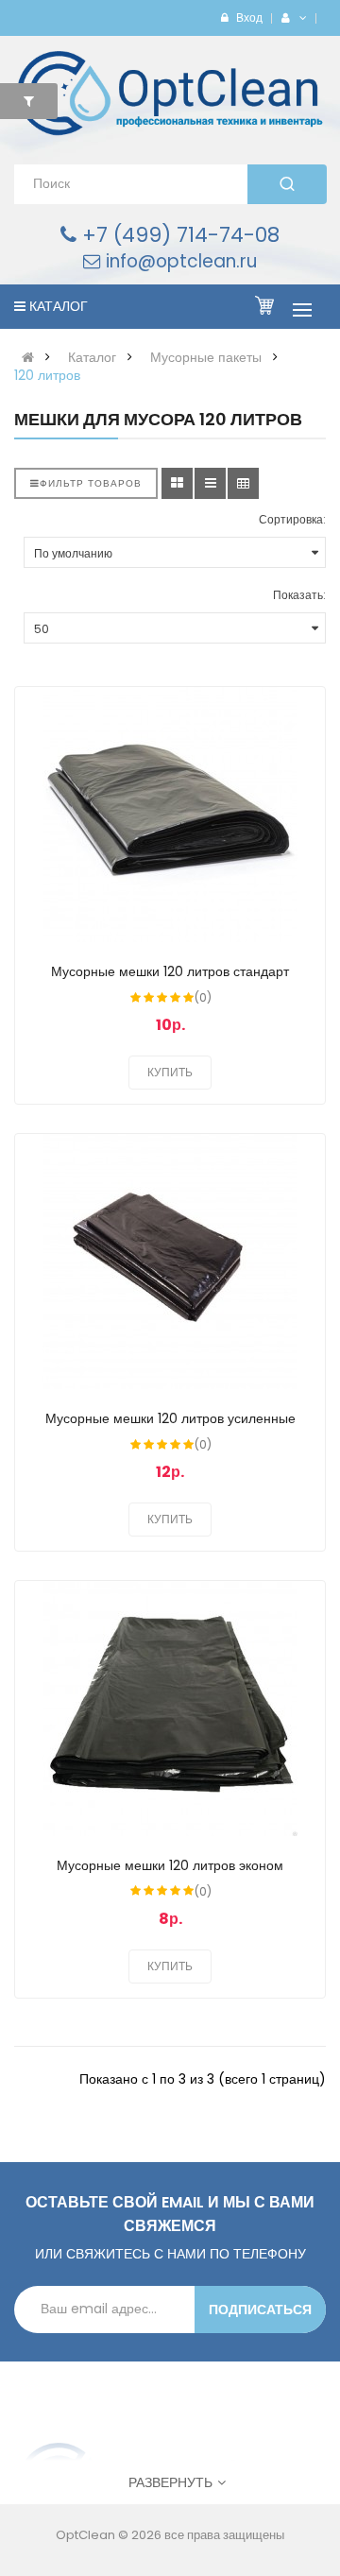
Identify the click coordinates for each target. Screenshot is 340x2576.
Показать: (299, 595)
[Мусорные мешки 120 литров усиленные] (170, 1262)
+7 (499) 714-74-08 (178, 235)
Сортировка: (292, 519)
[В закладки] (293, 713)
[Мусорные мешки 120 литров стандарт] (170, 815)
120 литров (47, 375)
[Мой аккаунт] (300, 17)
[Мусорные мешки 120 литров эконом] (170, 1709)
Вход (249, 17)
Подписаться (260, 2310)
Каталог (92, 357)
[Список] (210, 483)
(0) (203, 997)
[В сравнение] (293, 752)
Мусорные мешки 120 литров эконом (170, 1865)
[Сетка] (177, 483)
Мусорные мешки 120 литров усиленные (170, 1418)
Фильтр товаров (91, 483)
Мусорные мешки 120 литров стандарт (170, 971)
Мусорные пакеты (206, 357)
